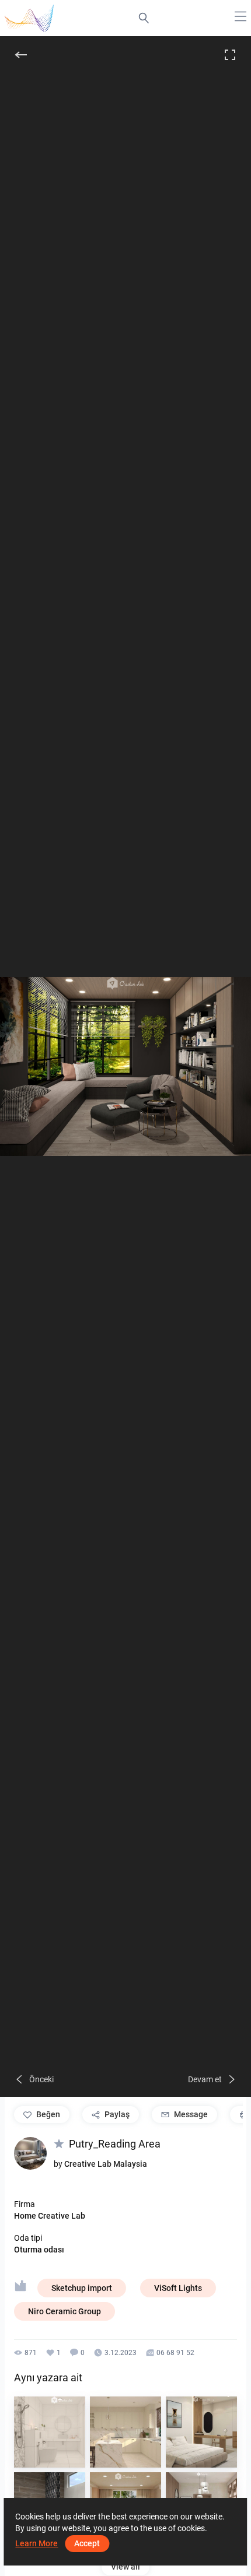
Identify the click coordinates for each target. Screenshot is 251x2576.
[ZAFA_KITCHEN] (125, 2432)
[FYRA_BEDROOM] (201, 2432)
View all (125, 2567)
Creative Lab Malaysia (106, 2164)
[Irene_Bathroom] (50, 2432)
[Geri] (21, 55)
